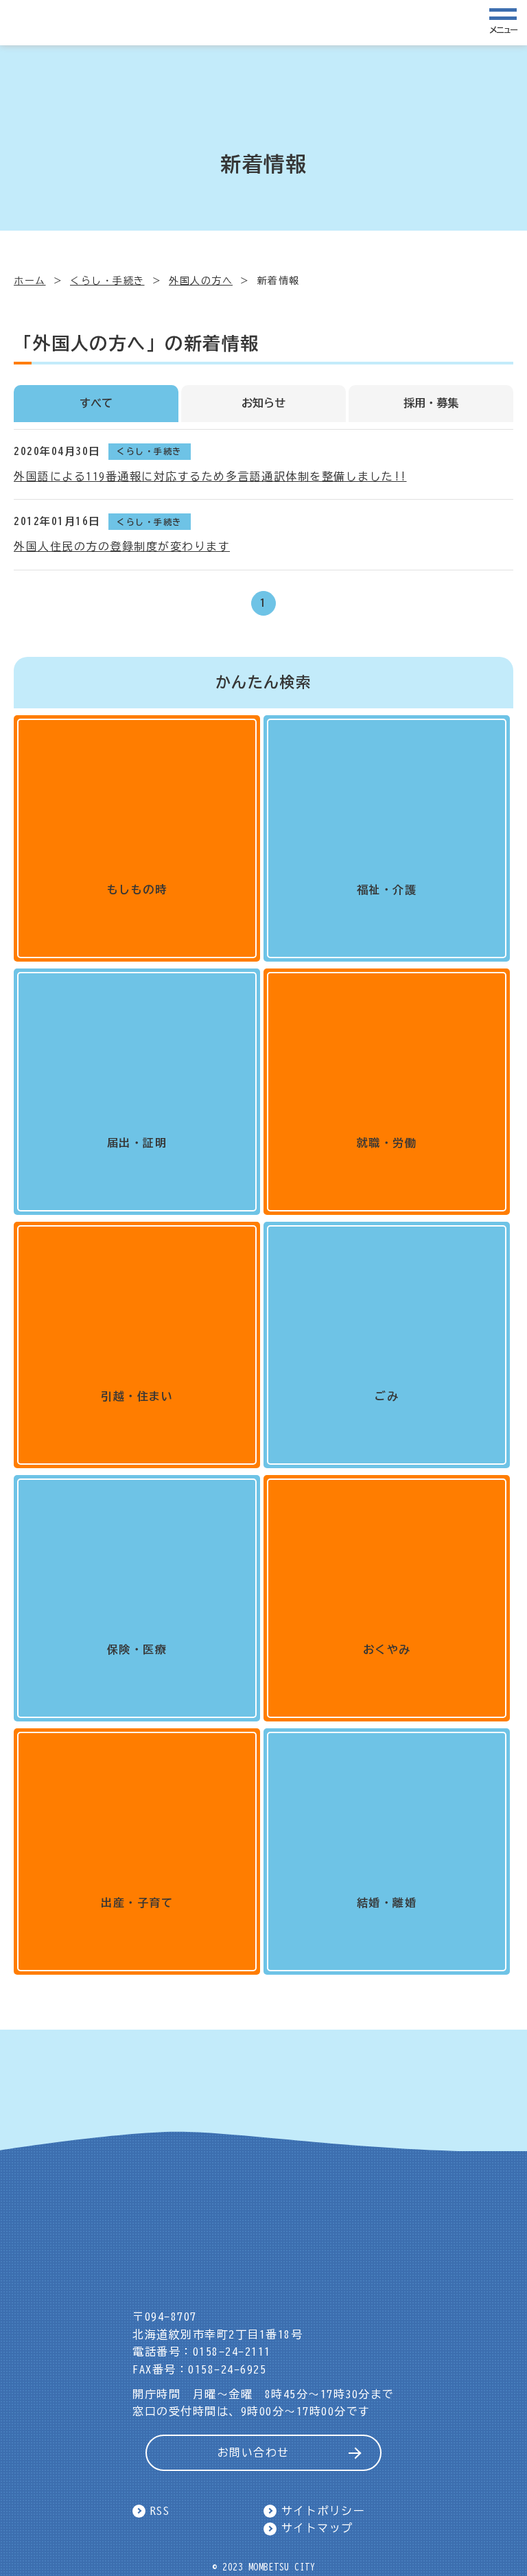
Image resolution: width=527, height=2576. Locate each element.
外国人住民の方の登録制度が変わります (122, 546)
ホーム (30, 281)
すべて (96, 403)
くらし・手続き (107, 281)
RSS (160, 2511)
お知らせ (263, 403)
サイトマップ (317, 2528)
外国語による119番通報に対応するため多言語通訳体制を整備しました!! (210, 476)
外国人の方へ (201, 281)
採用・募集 (431, 403)
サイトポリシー (324, 2511)
